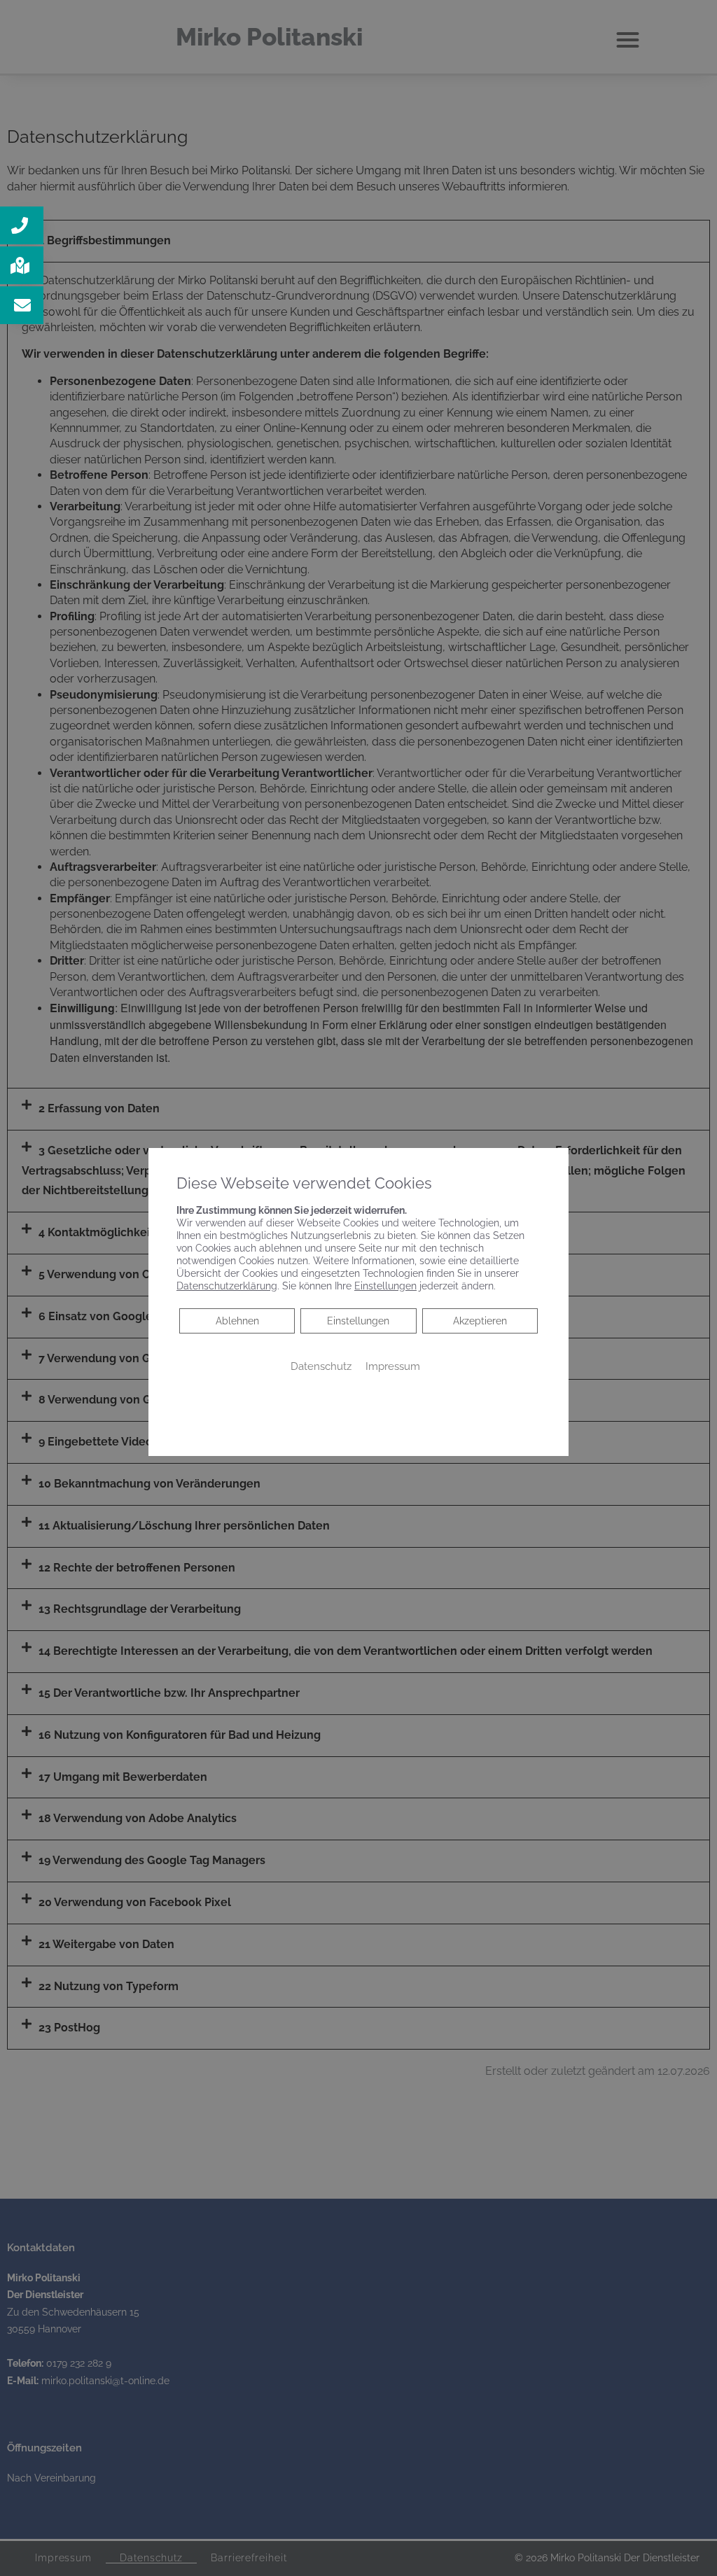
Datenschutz (321, 1366)
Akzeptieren (480, 1321)
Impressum (393, 1366)
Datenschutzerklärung (227, 1286)
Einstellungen (358, 1321)
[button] (22, 225)
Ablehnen (237, 1321)
